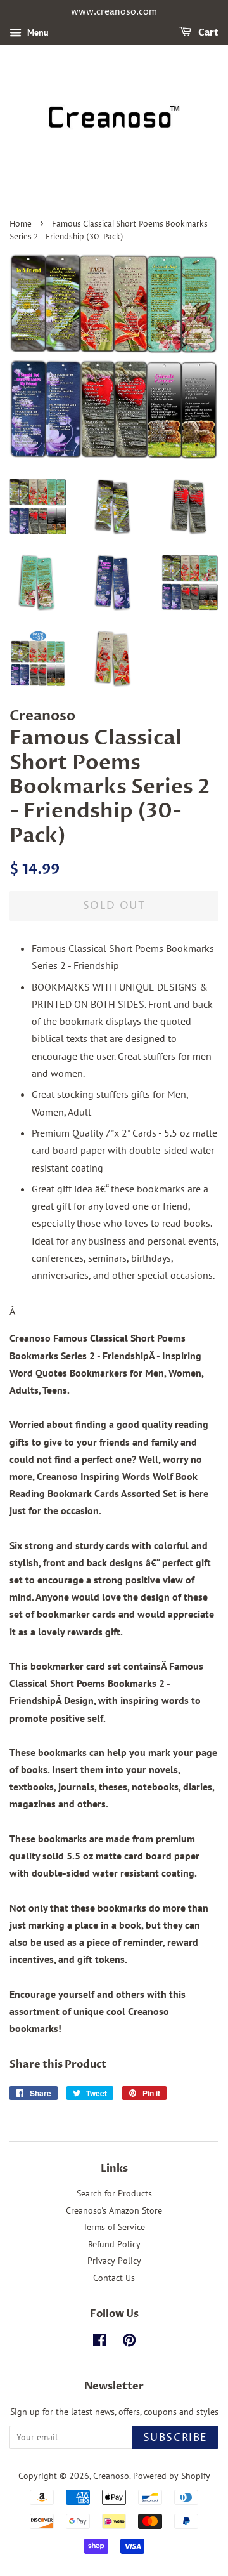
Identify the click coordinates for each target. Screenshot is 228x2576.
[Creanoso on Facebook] (100, 2342)
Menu (37, 32)
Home (21, 224)
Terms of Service (114, 2227)
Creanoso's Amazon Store (114, 2210)
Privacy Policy (114, 2261)
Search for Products (114, 2193)
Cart (207, 33)
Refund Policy (114, 2244)
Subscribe (175, 2438)
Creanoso (111, 2476)
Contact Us (114, 2278)
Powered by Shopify (172, 2476)
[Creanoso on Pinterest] (129, 2342)
